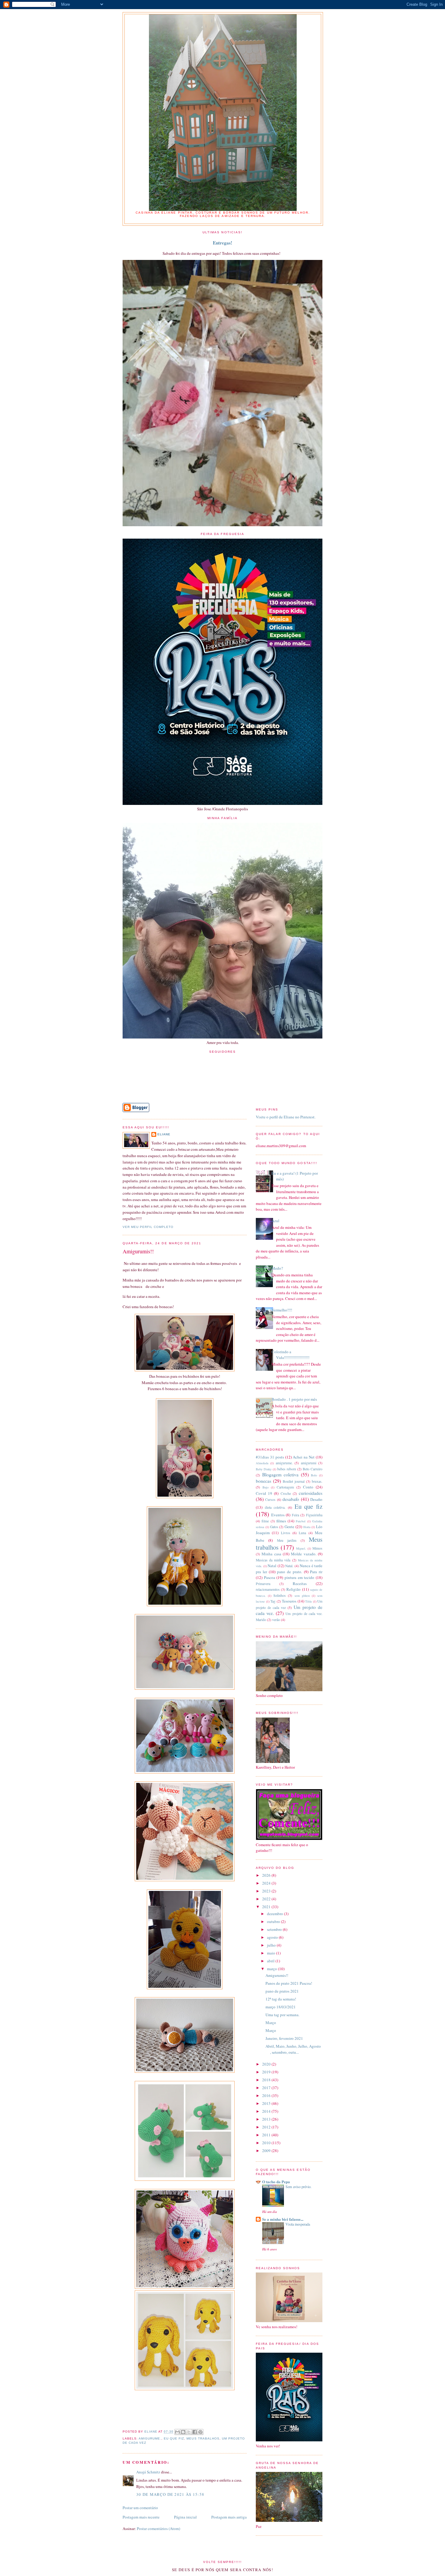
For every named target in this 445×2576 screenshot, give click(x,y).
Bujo (265, 1487)
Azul (275, 1221)
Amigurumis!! (277, 1975)
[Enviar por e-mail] (177, 2432)
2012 (267, 2127)
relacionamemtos (268, 1589)
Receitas (300, 1583)
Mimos (317, 1548)
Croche (286, 1493)
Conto (308, 1487)
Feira (295, 1515)
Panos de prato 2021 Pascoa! (289, 1983)
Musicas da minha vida (273, 1560)
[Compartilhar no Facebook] (195, 2432)
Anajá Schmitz (148, 2472)
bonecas (264, 1481)
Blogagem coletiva (280, 1475)
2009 (267, 2151)
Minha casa (271, 1554)
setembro (275, 1929)
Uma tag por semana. (282, 2015)
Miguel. (301, 1548)
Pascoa (270, 1577)
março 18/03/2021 (281, 2007)
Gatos (274, 1527)
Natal (272, 1566)
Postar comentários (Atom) (158, 2528)
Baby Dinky (264, 1469)
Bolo (314, 1475)
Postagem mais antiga (229, 2517)
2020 (267, 2064)
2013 (267, 2119)
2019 (267, 2072)
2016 (267, 2095)
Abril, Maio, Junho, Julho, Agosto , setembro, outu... (293, 2049)
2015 (267, 2103)
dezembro (275, 1914)
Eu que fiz (174, 2438)
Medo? (277, 1268)
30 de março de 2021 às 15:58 (170, 2494)
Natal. (289, 1566)
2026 (267, 1875)
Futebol (301, 1521)
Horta (307, 1527)
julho (272, 1945)
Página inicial (185, 2517)
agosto (273, 1937)
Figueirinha (314, 1515)
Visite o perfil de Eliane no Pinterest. (286, 1117)
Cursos (270, 1500)
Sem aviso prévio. (298, 2187)
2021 (267, 1907)
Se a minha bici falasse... (283, 2219)
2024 (267, 1883)
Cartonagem (285, 1487)
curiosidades (311, 1493)
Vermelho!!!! (282, 1310)
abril (271, 1961)
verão (276, 1620)
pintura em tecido (299, 1577)
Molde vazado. (303, 1554)
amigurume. (150, 2438)
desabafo (291, 1499)
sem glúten (302, 1596)
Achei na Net (304, 1457)
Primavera (263, 1584)
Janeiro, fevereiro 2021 (284, 2038)
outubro (274, 1921)
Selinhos (280, 1595)
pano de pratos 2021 (282, 1991)
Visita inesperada (298, 2224)
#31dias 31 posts (270, 1457)
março (272, 1969)
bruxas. (317, 1481)
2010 (267, 2143)
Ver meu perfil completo (148, 1227)
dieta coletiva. (275, 1507)
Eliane (164, 1134)
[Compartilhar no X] (189, 2432)
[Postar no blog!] (183, 2432)
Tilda (308, 1601)
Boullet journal (294, 1481)
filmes (281, 1521)
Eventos (278, 1515)
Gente (289, 1527)
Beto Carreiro (313, 1469)
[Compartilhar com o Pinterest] (200, 2432)
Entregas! (222, 243)
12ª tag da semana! (281, 1999)
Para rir (316, 1572)
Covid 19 (264, 1493)
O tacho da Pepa (276, 2182)
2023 (267, 1891)
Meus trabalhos (203, 2438)
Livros (286, 1533)
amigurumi (309, 1463)
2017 (267, 2088)
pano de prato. (290, 1572)
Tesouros (289, 1601)
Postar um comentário (140, 2508)
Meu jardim (287, 1540)
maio (272, 1953)
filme (265, 1521)
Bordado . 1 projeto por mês (294, 1399)
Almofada (262, 1463)
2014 (267, 2111)
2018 (267, 2080)
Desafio (316, 1499)
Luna (302, 1533)
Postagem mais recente (141, 2517)
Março (271, 2023)
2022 (267, 1899)
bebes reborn (287, 1469)
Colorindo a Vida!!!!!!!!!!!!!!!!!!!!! (290, 1355)
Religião (293, 1589)
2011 (267, 2135)
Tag (273, 1601)
